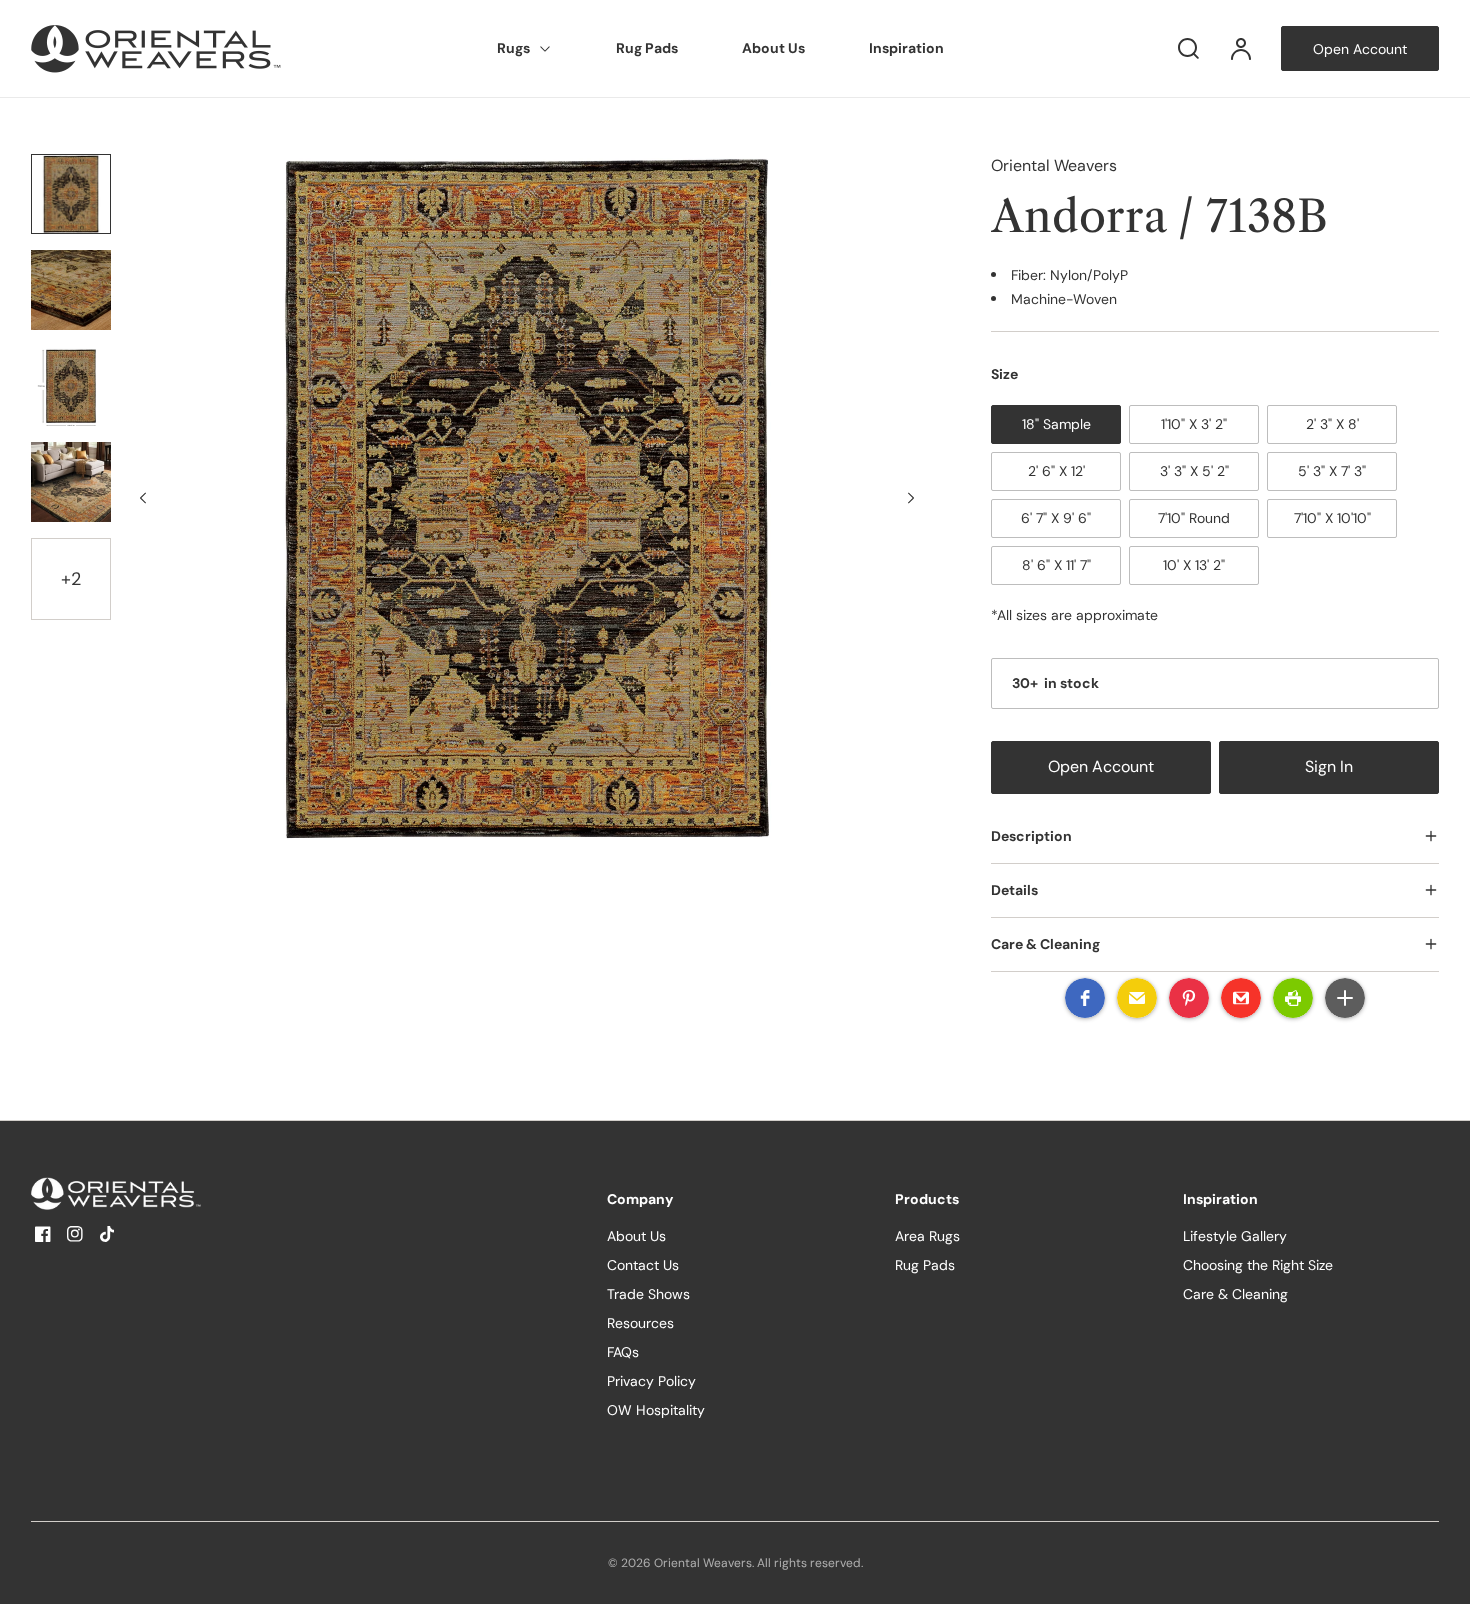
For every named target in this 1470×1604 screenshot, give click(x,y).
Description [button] (1031, 836)
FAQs (623, 1352)
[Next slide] (911, 498)
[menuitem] (524, 49)
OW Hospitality (656, 1410)
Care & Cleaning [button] (1045, 944)
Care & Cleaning (1235, 1294)
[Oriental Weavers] (156, 1193)
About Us (773, 48)
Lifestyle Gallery (1235, 1236)
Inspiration (906, 48)
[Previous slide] (143, 498)
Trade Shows (648, 1294)
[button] (1085, 998)
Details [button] (1014, 890)
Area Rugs (927, 1236)
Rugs (513, 48)
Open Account (1101, 767)
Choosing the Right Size (1258, 1265)
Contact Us (643, 1265)
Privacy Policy (651, 1381)
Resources (640, 1323)
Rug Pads (647, 48)
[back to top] (1438, 1572)
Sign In (1329, 767)
